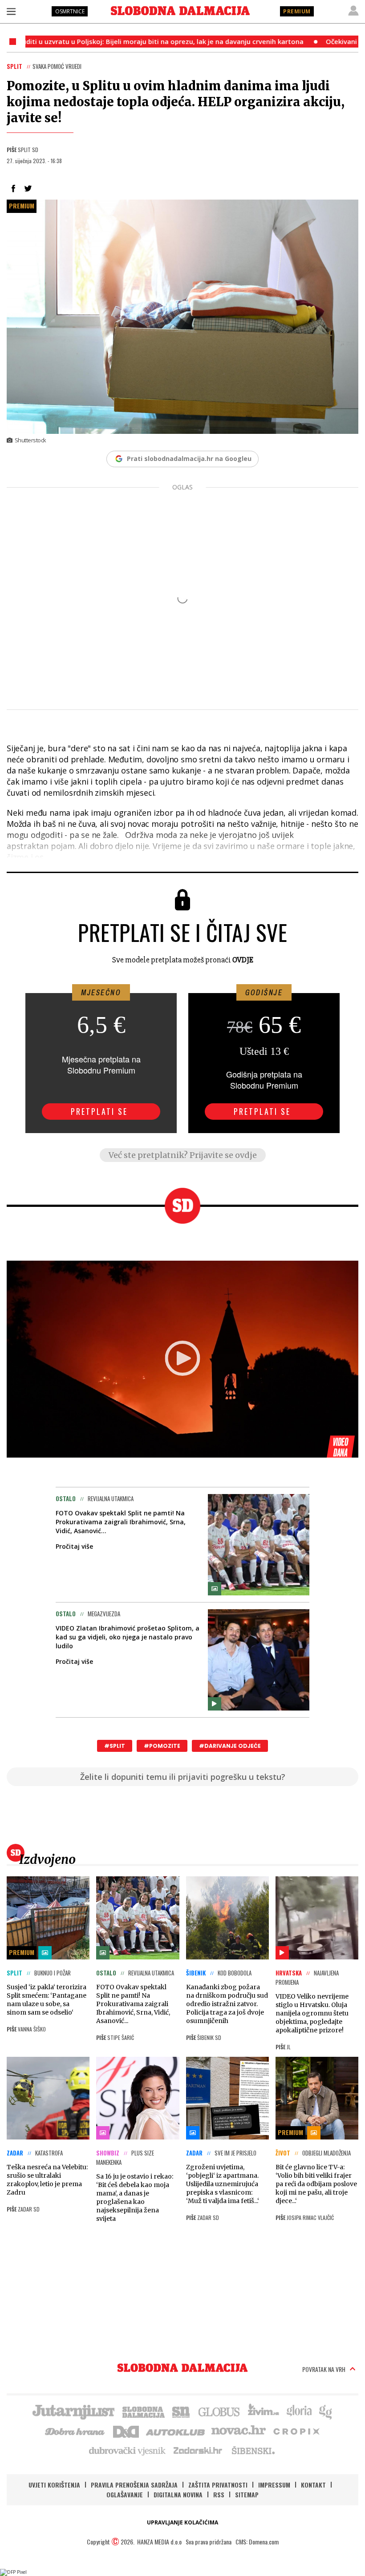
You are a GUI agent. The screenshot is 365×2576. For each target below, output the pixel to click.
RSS (219, 2494)
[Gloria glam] (326, 2411)
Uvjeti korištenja (54, 2485)
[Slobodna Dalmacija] (180, 11)
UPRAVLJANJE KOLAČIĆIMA (182, 2522)
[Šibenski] (253, 2450)
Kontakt (313, 2485)
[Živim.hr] (264, 2411)
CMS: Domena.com (257, 2542)
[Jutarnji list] (73, 2411)
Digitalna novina (178, 2494)
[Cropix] (296, 2431)
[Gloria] (299, 2411)
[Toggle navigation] (11, 11)
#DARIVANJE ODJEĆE (230, 1746)
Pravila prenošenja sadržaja (134, 2485)
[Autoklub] (176, 2431)
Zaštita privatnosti (218, 2485)
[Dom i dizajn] (126, 2431)
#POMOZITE (162, 1746)
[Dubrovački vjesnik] (128, 2450)
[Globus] (219, 2411)
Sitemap (247, 2494)
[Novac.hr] (239, 2431)
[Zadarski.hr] (198, 2450)
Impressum (274, 2485)
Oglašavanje (125, 2494)
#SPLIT (115, 1746)
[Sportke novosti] (181, 2411)
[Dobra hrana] (75, 2431)
